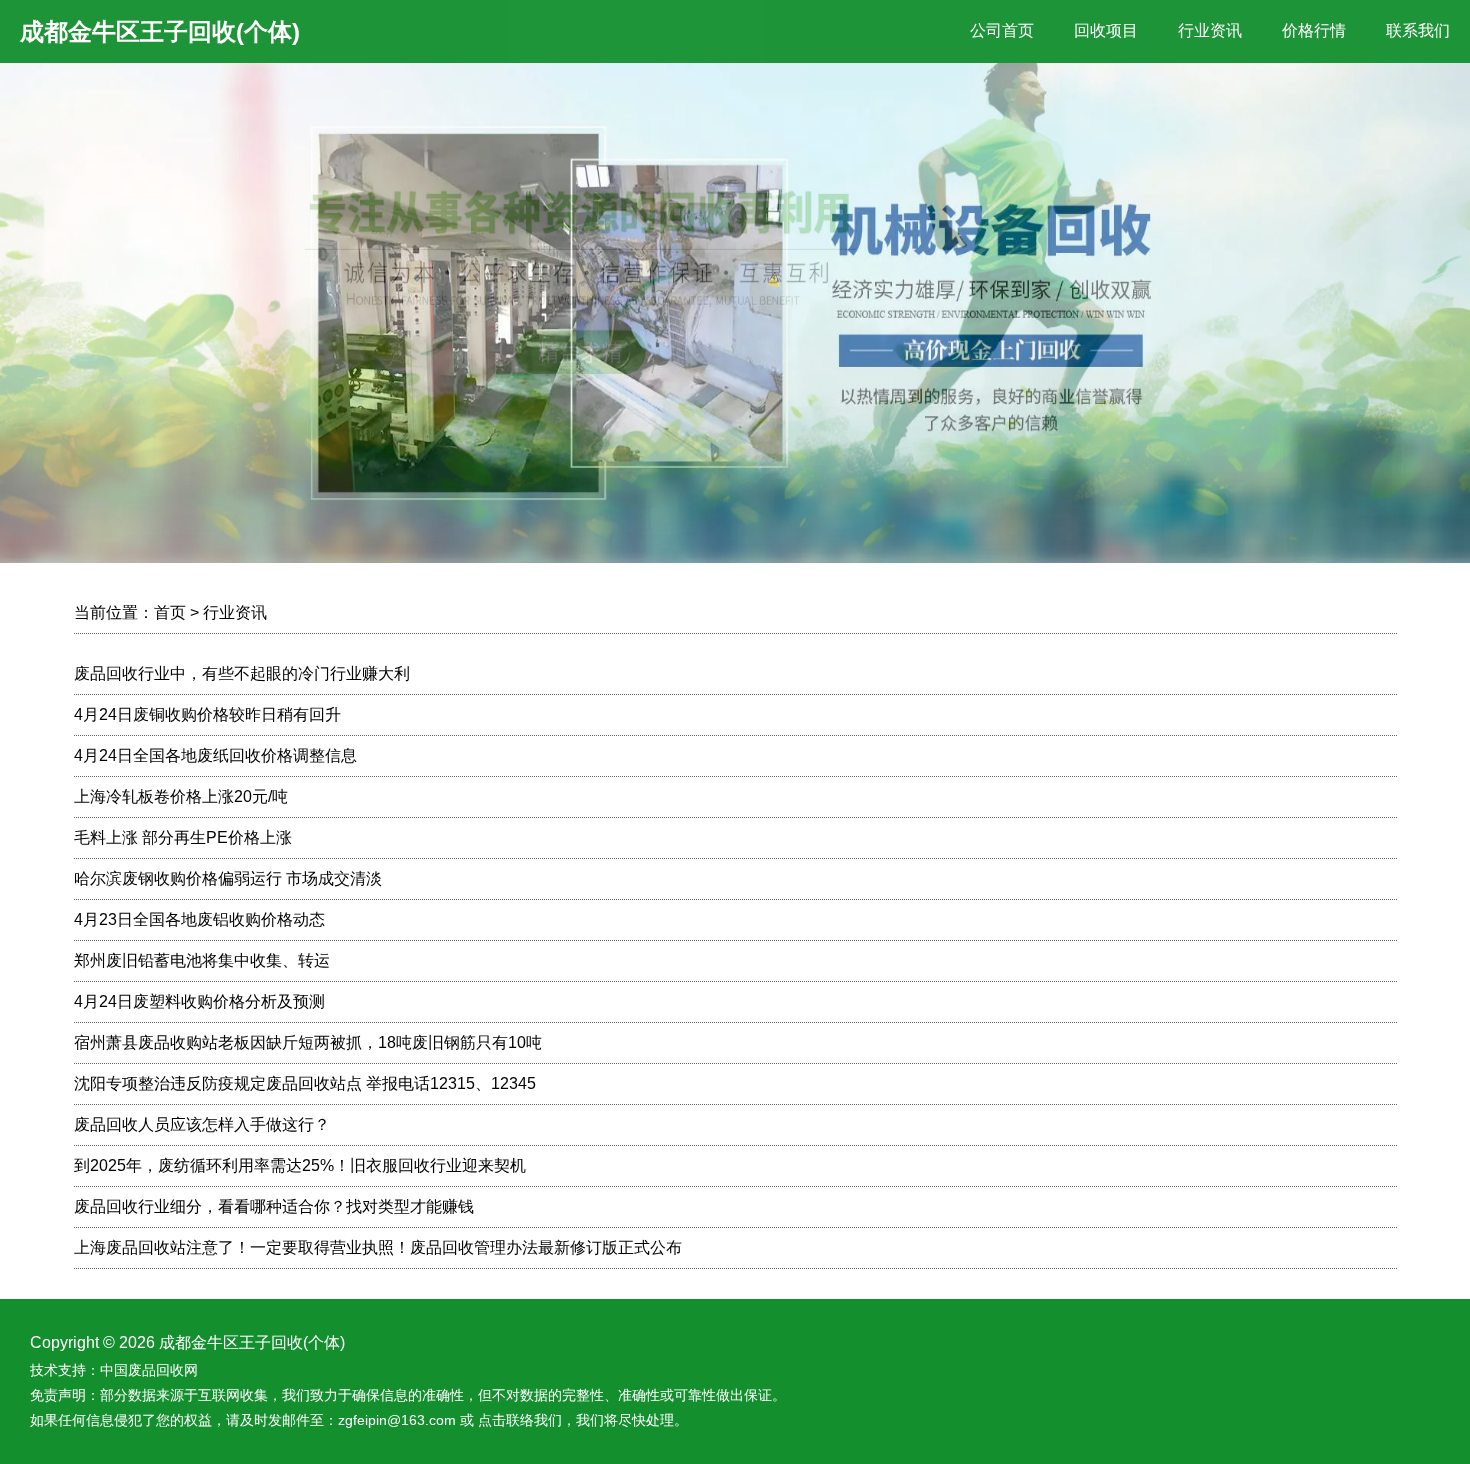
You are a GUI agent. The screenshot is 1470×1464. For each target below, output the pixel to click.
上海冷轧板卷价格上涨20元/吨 (181, 796)
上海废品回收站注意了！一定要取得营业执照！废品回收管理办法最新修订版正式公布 (378, 1247)
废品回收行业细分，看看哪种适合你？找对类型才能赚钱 (274, 1206)
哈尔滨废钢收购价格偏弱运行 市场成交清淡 (228, 878)
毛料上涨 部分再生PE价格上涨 (183, 837)
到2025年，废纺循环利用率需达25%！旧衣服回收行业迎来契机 (300, 1165)
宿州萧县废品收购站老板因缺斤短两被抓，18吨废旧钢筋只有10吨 (308, 1042)
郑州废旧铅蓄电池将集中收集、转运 (202, 960)
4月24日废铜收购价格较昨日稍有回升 (207, 714)
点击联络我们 (520, 1420)
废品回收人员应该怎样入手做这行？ (202, 1124)
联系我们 (1418, 30)
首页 (170, 612)
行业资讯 (1210, 30)
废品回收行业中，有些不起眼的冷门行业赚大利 (242, 673)
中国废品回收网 (149, 1370)
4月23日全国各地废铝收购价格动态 (199, 919)
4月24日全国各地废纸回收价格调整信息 (215, 755)
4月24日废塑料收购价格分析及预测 (199, 1001)
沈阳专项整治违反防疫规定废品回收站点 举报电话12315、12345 (305, 1083)
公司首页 (1002, 30)
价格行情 (1314, 30)
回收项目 (1106, 30)
